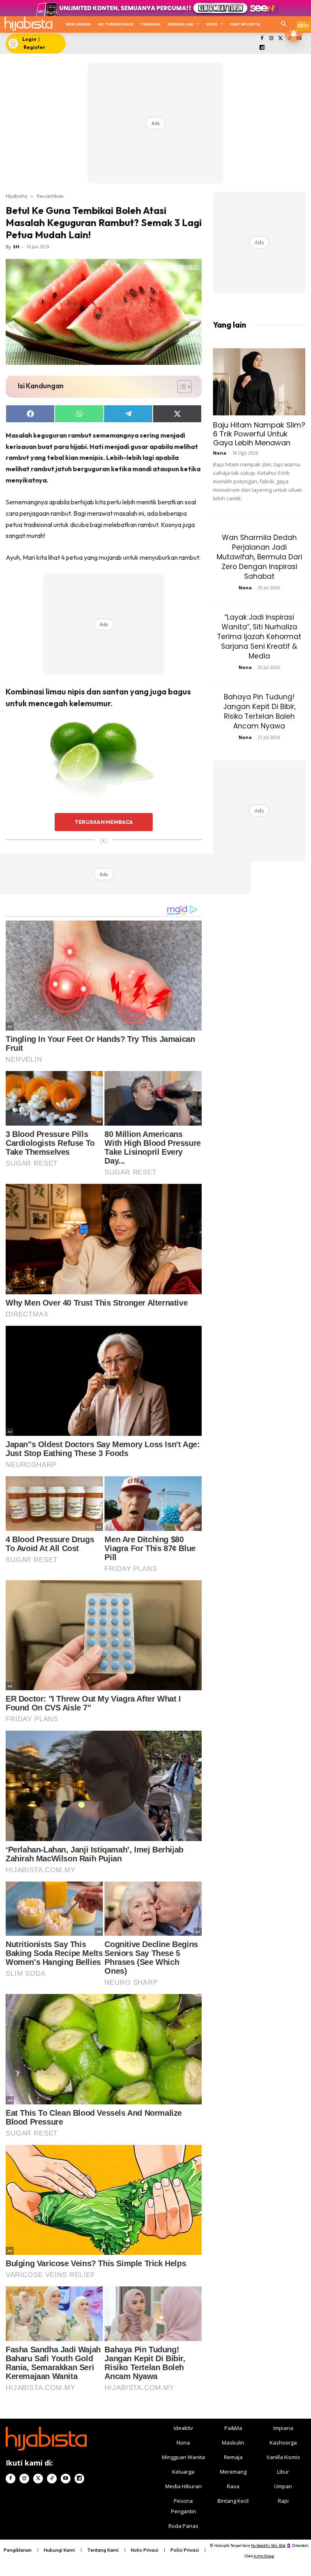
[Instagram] (271, 39)
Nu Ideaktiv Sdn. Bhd (268, 2545)
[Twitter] (280, 39)
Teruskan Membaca (104, 822)
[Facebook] (262, 39)
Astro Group (264, 2556)
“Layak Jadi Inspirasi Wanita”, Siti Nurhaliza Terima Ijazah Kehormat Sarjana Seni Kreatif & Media (259, 637)
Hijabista (16, 196)
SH (16, 247)
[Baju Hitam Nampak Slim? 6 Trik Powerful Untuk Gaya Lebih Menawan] (259, 382)
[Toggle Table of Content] (180, 387)
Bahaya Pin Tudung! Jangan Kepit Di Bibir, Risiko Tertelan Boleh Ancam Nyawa (259, 711)
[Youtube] (66, 2479)
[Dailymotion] (262, 48)
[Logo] (28, 24)
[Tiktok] (52, 2479)
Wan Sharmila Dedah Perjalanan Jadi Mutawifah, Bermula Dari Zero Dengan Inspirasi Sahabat (259, 557)
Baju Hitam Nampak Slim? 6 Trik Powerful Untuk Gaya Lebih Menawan (259, 434)
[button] (284, 24)
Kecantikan (50, 196)
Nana (220, 453)
